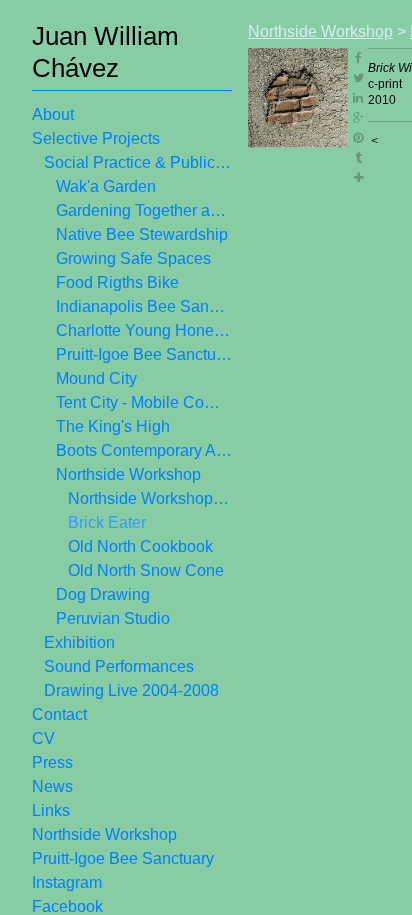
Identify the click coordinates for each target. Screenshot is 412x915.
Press (52, 762)
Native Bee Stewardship (142, 234)
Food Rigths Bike (117, 282)
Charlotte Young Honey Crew (144, 330)
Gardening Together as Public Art (144, 210)
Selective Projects (96, 138)
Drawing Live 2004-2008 (131, 690)
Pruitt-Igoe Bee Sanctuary (144, 354)
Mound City (96, 378)
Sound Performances (119, 666)
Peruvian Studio (113, 618)
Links (51, 810)
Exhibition (79, 642)
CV (43, 738)
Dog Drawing (103, 594)
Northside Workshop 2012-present (150, 498)
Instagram (67, 882)
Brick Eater (107, 522)
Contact (59, 714)
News (52, 786)
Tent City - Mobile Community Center (144, 402)
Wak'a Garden (106, 186)
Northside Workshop (128, 474)
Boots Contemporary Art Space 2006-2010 (144, 450)
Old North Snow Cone (146, 570)
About (53, 114)
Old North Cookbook (140, 546)
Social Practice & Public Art (138, 162)
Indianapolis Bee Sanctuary (144, 306)
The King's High (113, 426)
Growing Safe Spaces (133, 258)
